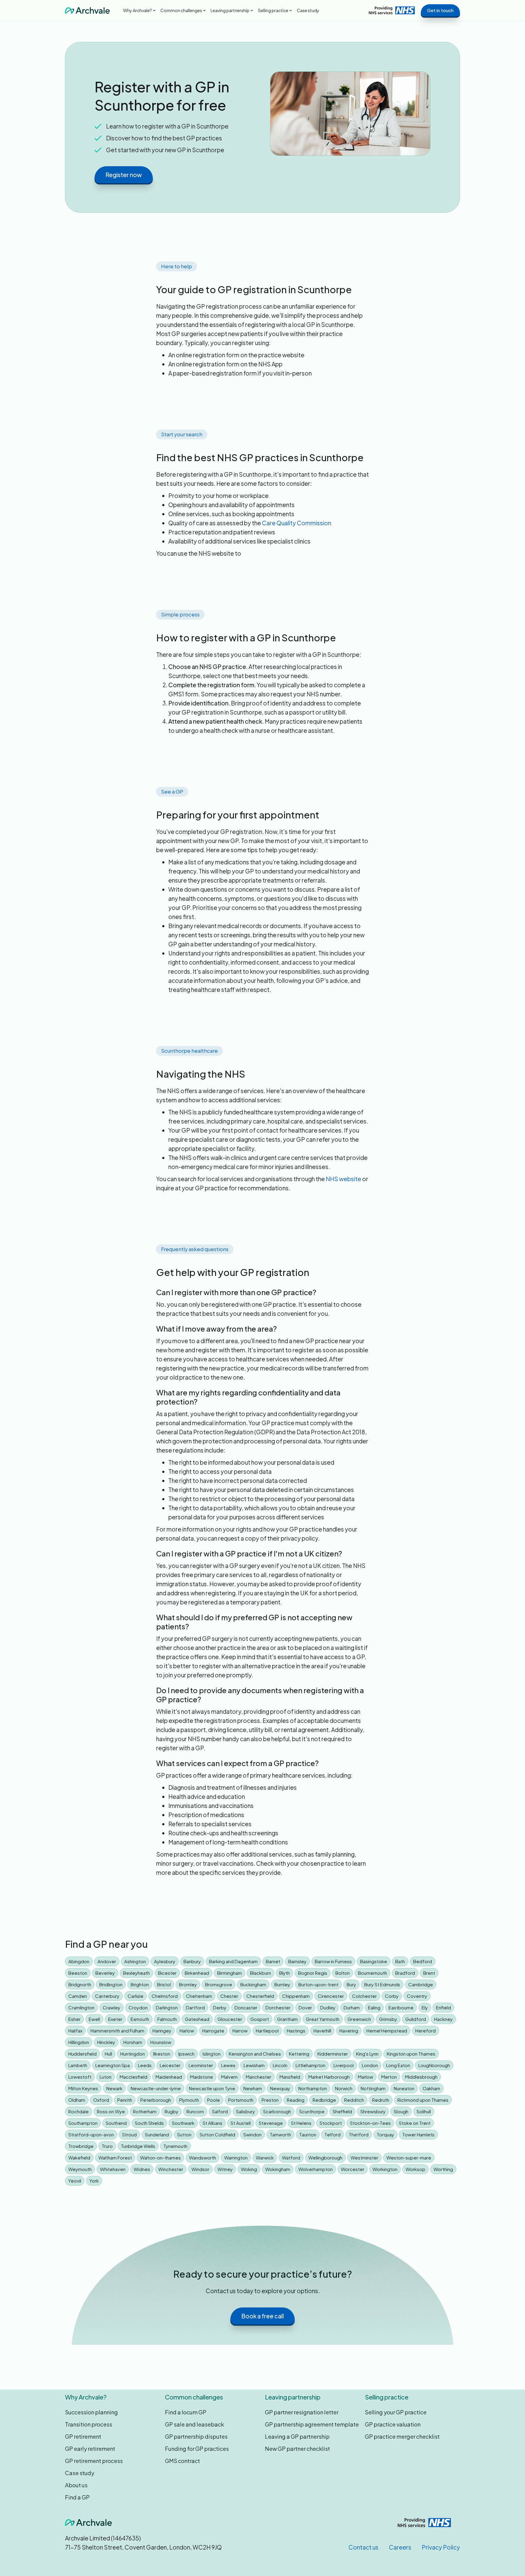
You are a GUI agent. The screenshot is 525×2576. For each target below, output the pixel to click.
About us (76, 2485)
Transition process (89, 2424)
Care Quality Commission (297, 523)
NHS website (343, 1179)
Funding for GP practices (197, 2449)
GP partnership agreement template (312, 2424)
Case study (308, 10)
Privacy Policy (441, 2547)
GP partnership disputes (196, 2436)
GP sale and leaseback (194, 2424)
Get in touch (440, 10)
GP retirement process (94, 2461)
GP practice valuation (393, 2424)
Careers (400, 2547)
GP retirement (83, 2436)
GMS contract (182, 2461)
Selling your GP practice (396, 2412)
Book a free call (262, 2316)
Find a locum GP (186, 2412)
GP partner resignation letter (302, 2412)
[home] (87, 10)
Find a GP (77, 2497)
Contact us (364, 2547)
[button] (139, 10)
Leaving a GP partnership (297, 2436)
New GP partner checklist (297, 2449)
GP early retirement (90, 2449)
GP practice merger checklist (402, 2436)
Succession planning (91, 2412)
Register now (124, 175)
